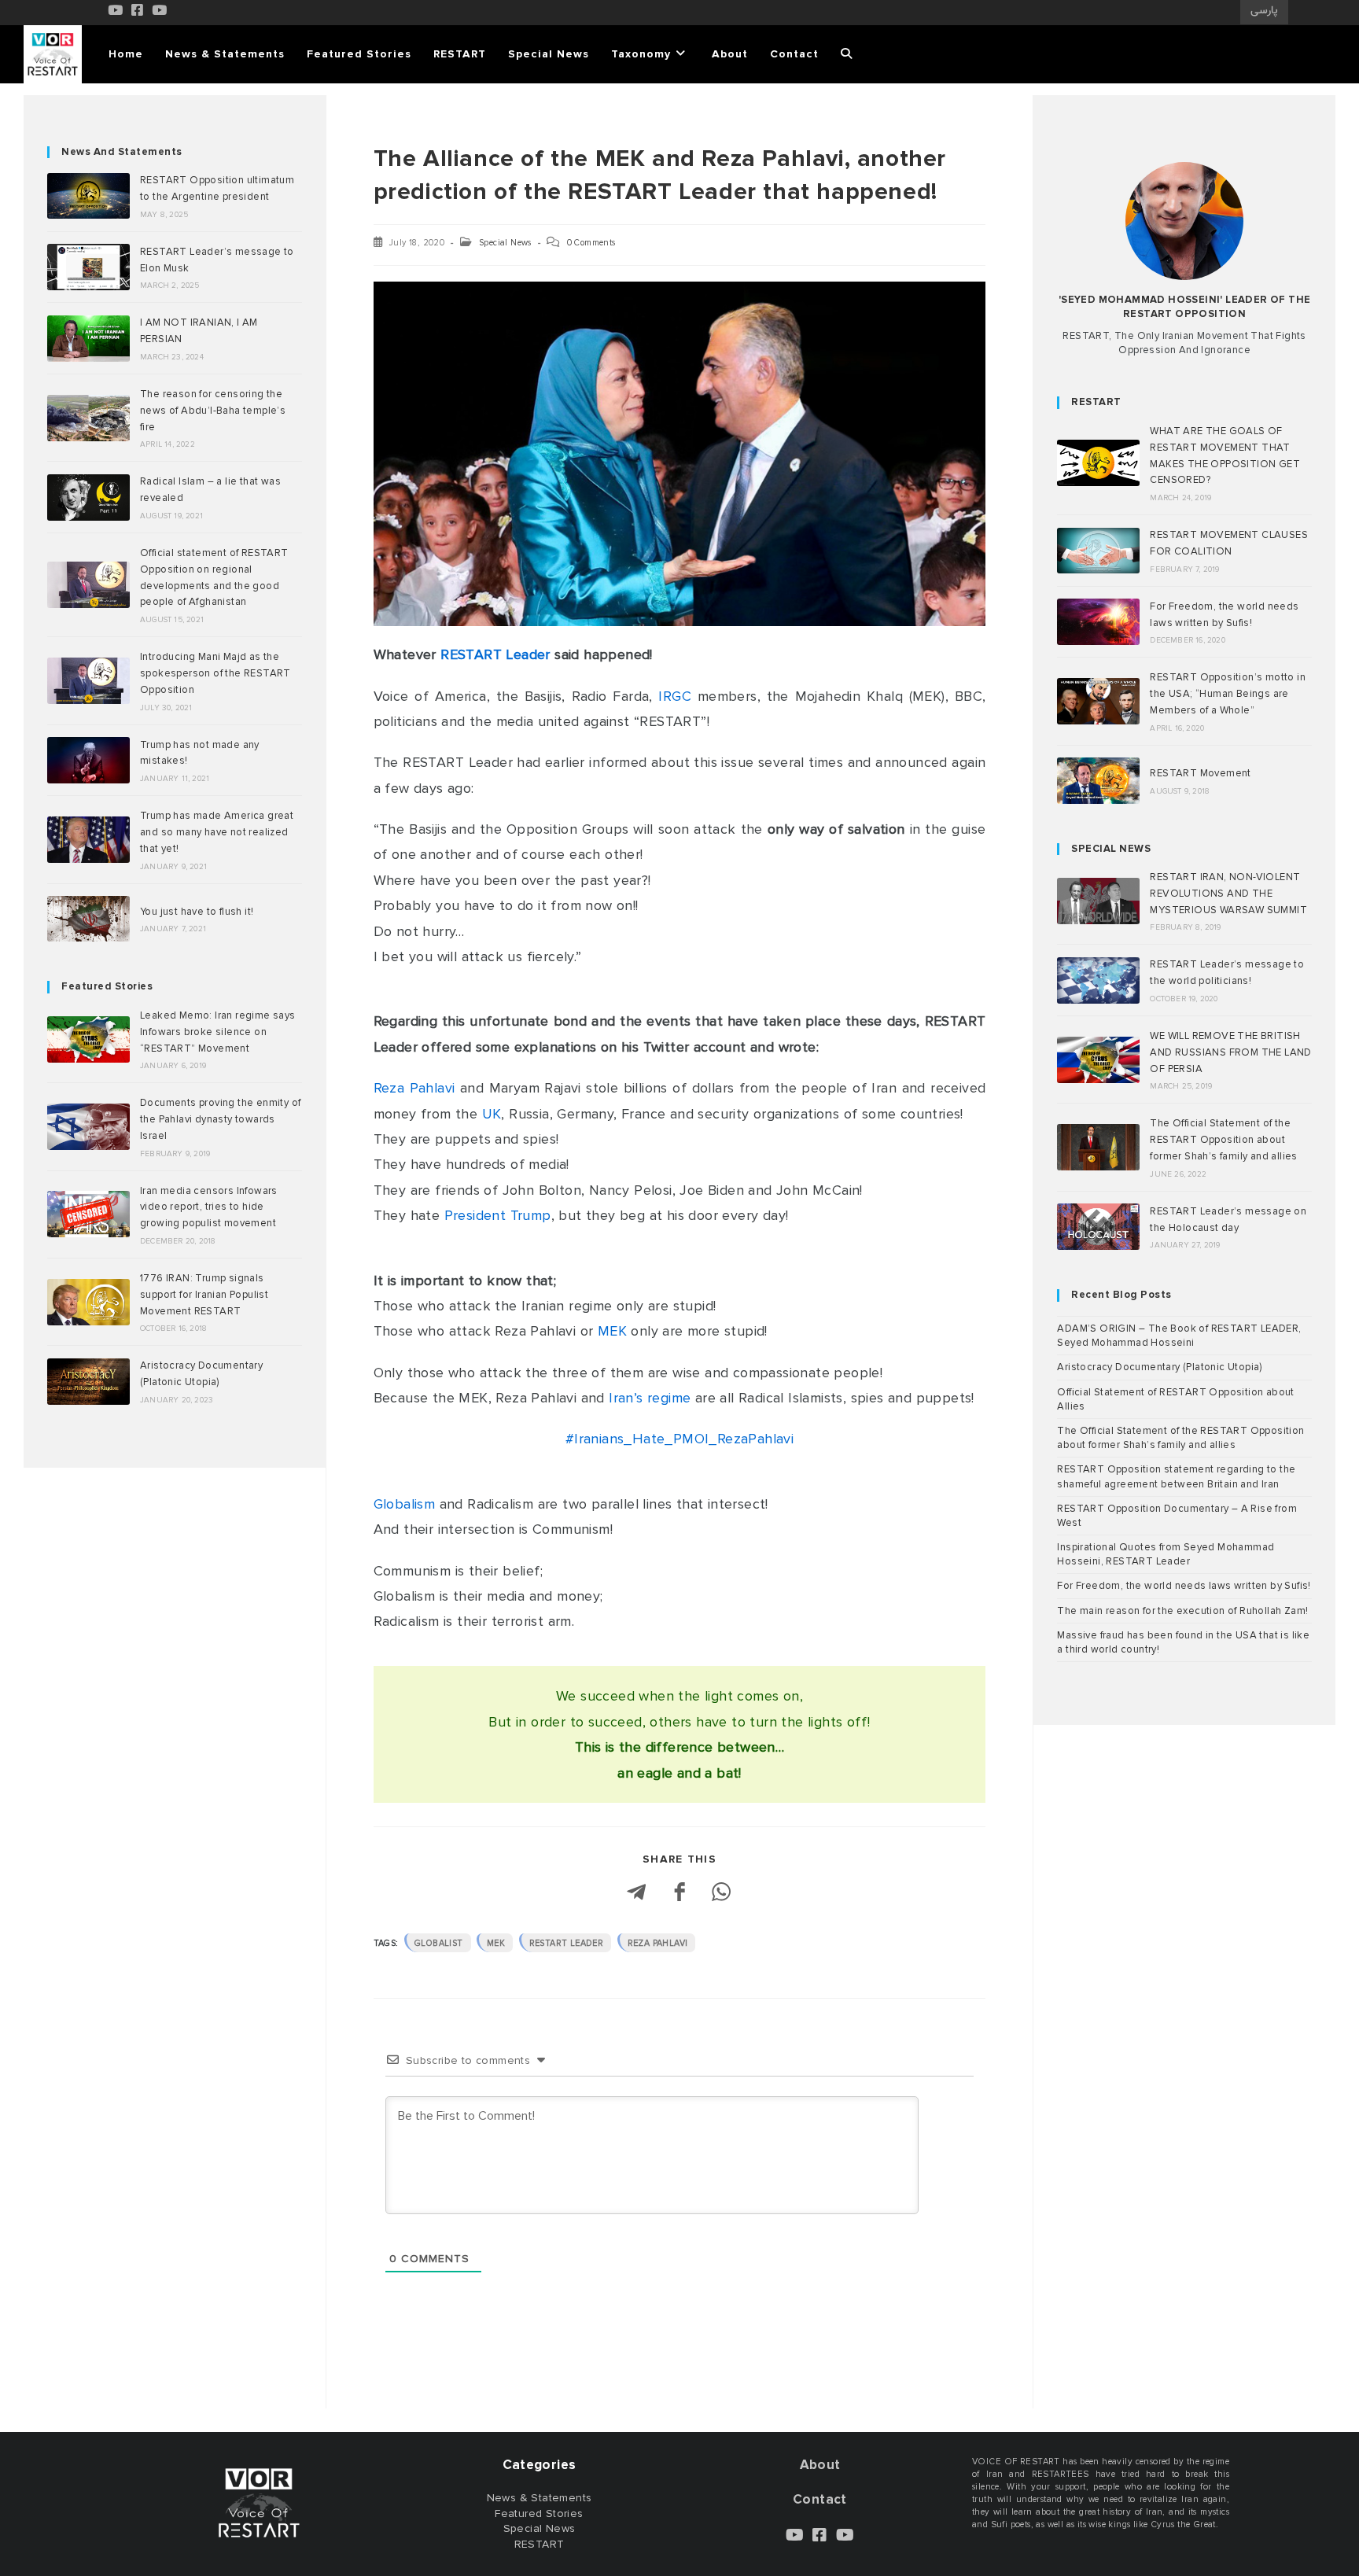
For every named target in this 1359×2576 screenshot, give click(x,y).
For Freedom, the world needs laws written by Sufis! (1184, 1586)
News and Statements (122, 152)
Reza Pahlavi (414, 1088)
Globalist (439, 1943)
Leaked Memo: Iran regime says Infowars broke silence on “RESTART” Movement (218, 1032)
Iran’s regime (650, 1398)
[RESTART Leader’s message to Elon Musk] (88, 267)
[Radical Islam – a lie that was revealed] (88, 498)
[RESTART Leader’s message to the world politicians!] (1098, 980)
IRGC (675, 696)
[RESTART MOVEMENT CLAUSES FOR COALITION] (1098, 551)
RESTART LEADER (567, 1943)
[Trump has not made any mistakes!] (88, 760)
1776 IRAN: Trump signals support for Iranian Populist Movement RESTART (204, 1295)
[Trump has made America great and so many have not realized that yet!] (88, 840)
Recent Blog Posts (1121, 1295)
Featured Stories (107, 986)
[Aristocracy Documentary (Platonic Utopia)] (88, 1382)
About (820, 2465)
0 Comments (591, 243)
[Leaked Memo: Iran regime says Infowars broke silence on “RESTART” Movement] (88, 1039)
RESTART (1096, 402)
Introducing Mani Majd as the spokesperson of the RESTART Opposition (215, 673)
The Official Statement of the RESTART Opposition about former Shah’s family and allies (1223, 1140)
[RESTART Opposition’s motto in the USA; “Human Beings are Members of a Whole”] (1098, 701)
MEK (612, 1331)
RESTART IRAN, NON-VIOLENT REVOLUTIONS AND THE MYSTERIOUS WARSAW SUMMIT (1228, 894)
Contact (820, 2499)
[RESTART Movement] (1098, 781)
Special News (505, 243)
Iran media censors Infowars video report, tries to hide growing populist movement (209, 1207)
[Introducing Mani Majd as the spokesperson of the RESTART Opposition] (88, 681)
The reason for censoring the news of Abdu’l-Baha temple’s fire (213, 411)
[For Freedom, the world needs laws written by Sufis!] (1098, 622)
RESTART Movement (1200, 773)
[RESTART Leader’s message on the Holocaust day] (1098, 1227)
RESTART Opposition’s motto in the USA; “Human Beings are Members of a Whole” (1228, 694)
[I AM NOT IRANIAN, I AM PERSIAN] (88, 339)
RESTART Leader (495, 654)
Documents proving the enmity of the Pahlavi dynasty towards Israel (220, 1119)
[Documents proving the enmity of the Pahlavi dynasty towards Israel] (88, 1127)
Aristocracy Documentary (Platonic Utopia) (1159, 1367)
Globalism (405, 1504)
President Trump (498, 1215)
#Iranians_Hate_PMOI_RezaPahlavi (679, 1439)
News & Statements (540, 2498)
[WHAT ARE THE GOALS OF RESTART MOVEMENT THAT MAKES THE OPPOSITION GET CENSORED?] (1098, 463)
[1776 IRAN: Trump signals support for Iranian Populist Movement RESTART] (88, 1302)
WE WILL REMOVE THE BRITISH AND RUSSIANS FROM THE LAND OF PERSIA (1230, 1052)
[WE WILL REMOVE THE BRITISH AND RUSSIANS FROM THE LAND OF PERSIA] (1098, 1060)
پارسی (1264, 11)
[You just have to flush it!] (88, 919)
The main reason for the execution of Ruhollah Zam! (1182, 1611)
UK (492, 1114)
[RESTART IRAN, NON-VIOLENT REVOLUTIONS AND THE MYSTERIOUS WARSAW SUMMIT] (1098, 901)
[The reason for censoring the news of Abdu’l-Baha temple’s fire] (88, 418)
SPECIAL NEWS (1111, 849)
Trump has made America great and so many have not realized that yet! (217, 832)
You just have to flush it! (197, 912)
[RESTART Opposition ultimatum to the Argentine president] (88, 196)
